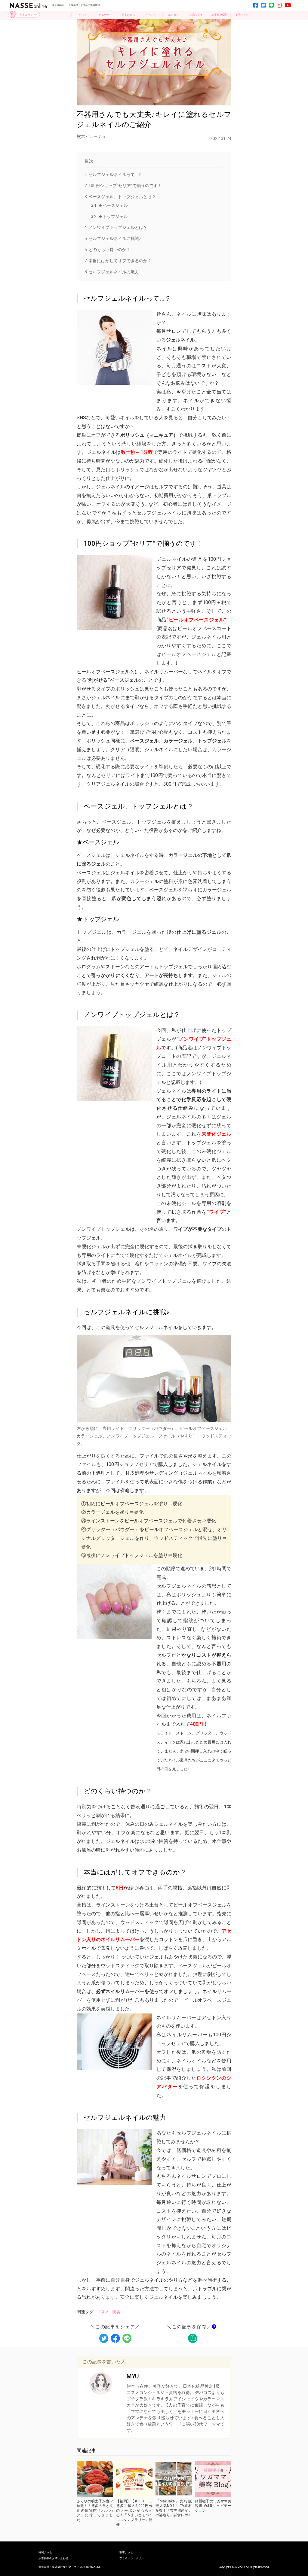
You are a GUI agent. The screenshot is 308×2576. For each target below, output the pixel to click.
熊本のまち (128, 15)
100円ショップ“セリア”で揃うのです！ (123, 186)
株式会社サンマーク (64, 2567)
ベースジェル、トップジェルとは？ (120, 197)
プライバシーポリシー (133, 2558)
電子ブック (242, 15)
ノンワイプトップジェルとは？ (116, 227)
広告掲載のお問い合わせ (53, 2558)
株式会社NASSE (90, 2567)
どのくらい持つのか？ (108, 250)
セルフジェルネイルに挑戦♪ (113, 238)
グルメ (83, 15)
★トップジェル (109, 217)
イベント (151, 15)
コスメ (103, 2312)
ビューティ (105, 15)
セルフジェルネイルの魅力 (112, 272)
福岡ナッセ (45, 2552)
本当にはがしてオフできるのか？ (118, 261)
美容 (116, 2312)
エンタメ (174, 15)
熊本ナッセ (126, 2552)
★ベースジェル (109, 205)
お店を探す (196, 15)
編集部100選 (219, 15)
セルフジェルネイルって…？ (113, 174)
